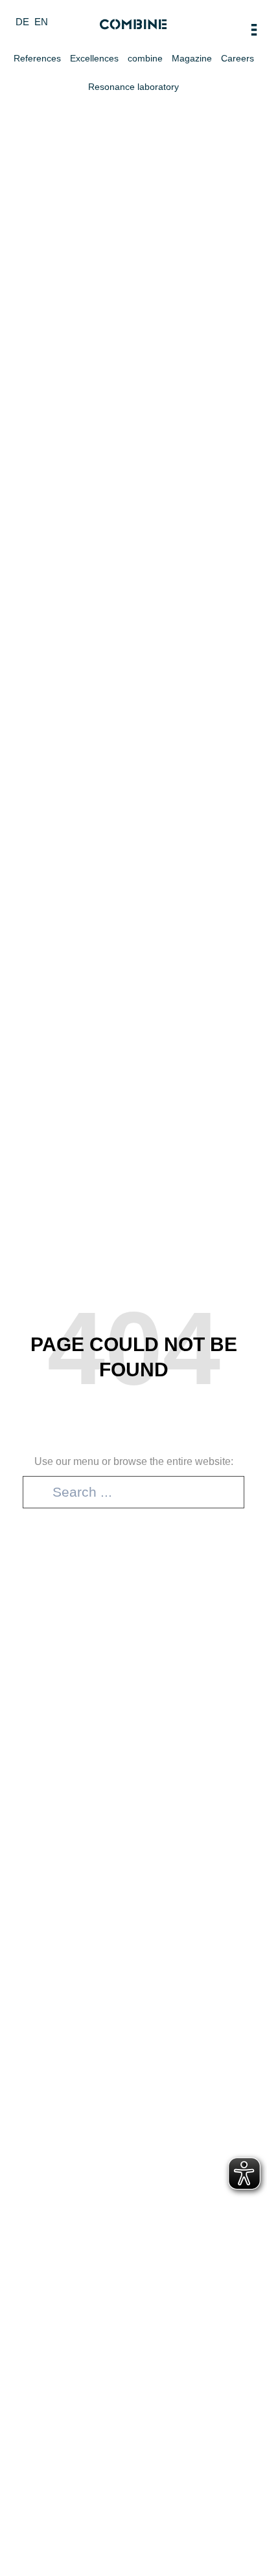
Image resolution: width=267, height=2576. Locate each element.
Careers (238, 58)
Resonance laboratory (133, 87)
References (37, 58)
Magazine (192, 58)
